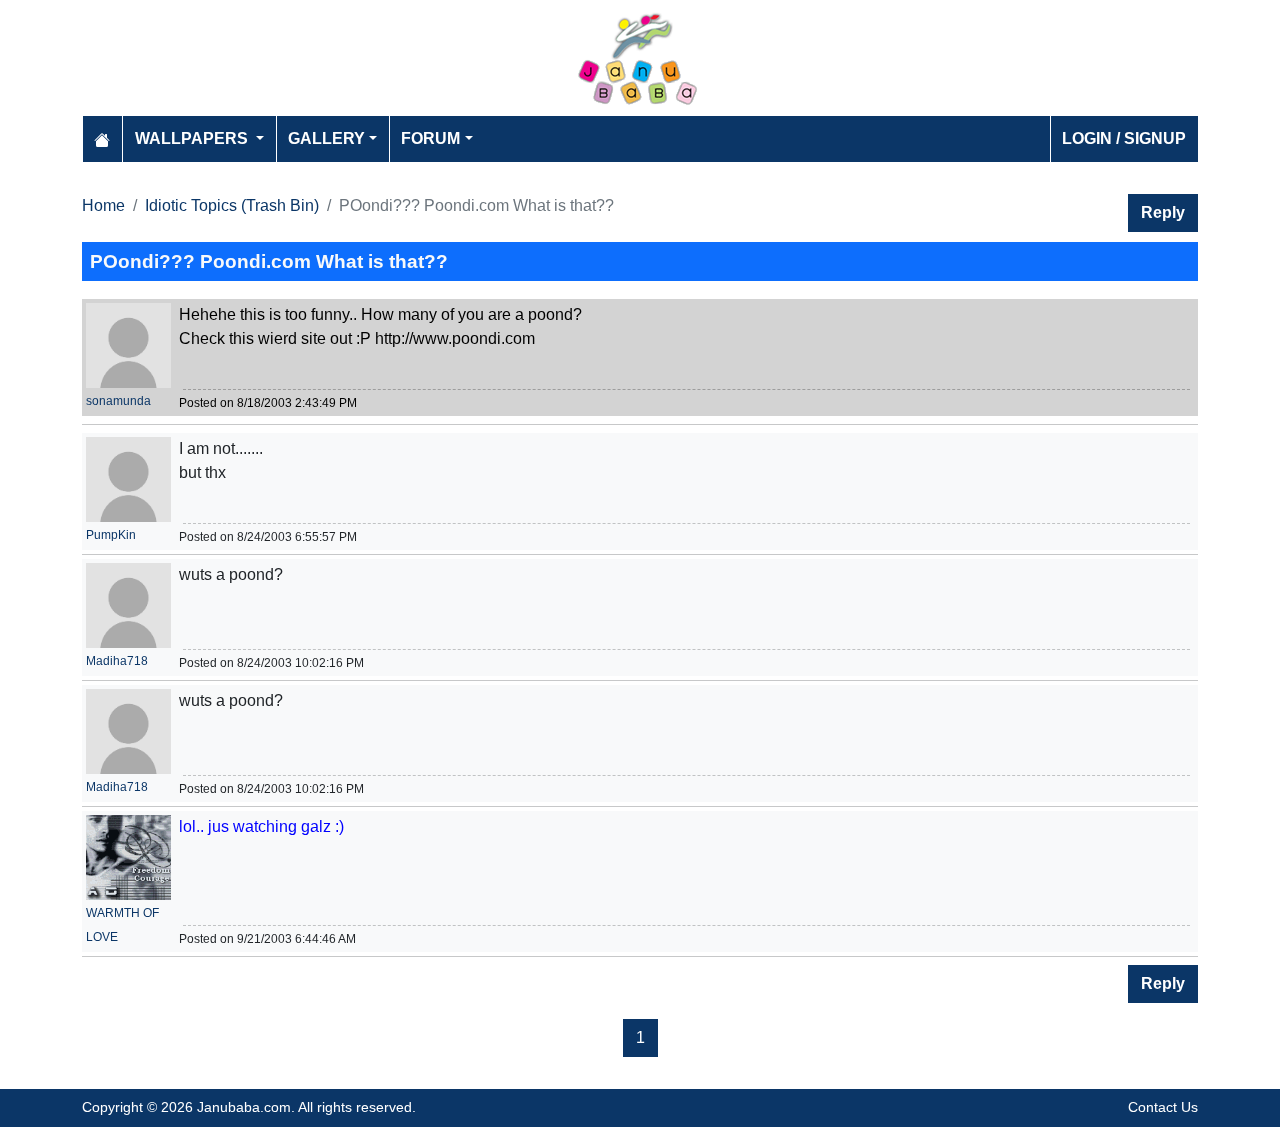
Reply (1163, 212)
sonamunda (118, 401)
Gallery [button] (326, 138)
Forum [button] (430, 138)
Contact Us (1163, 1107)
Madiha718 (117, 661)
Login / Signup (1124, 138)
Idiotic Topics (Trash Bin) (232, 205)
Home (103, 205)
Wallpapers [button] (193, 138)
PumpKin (111, 535)
